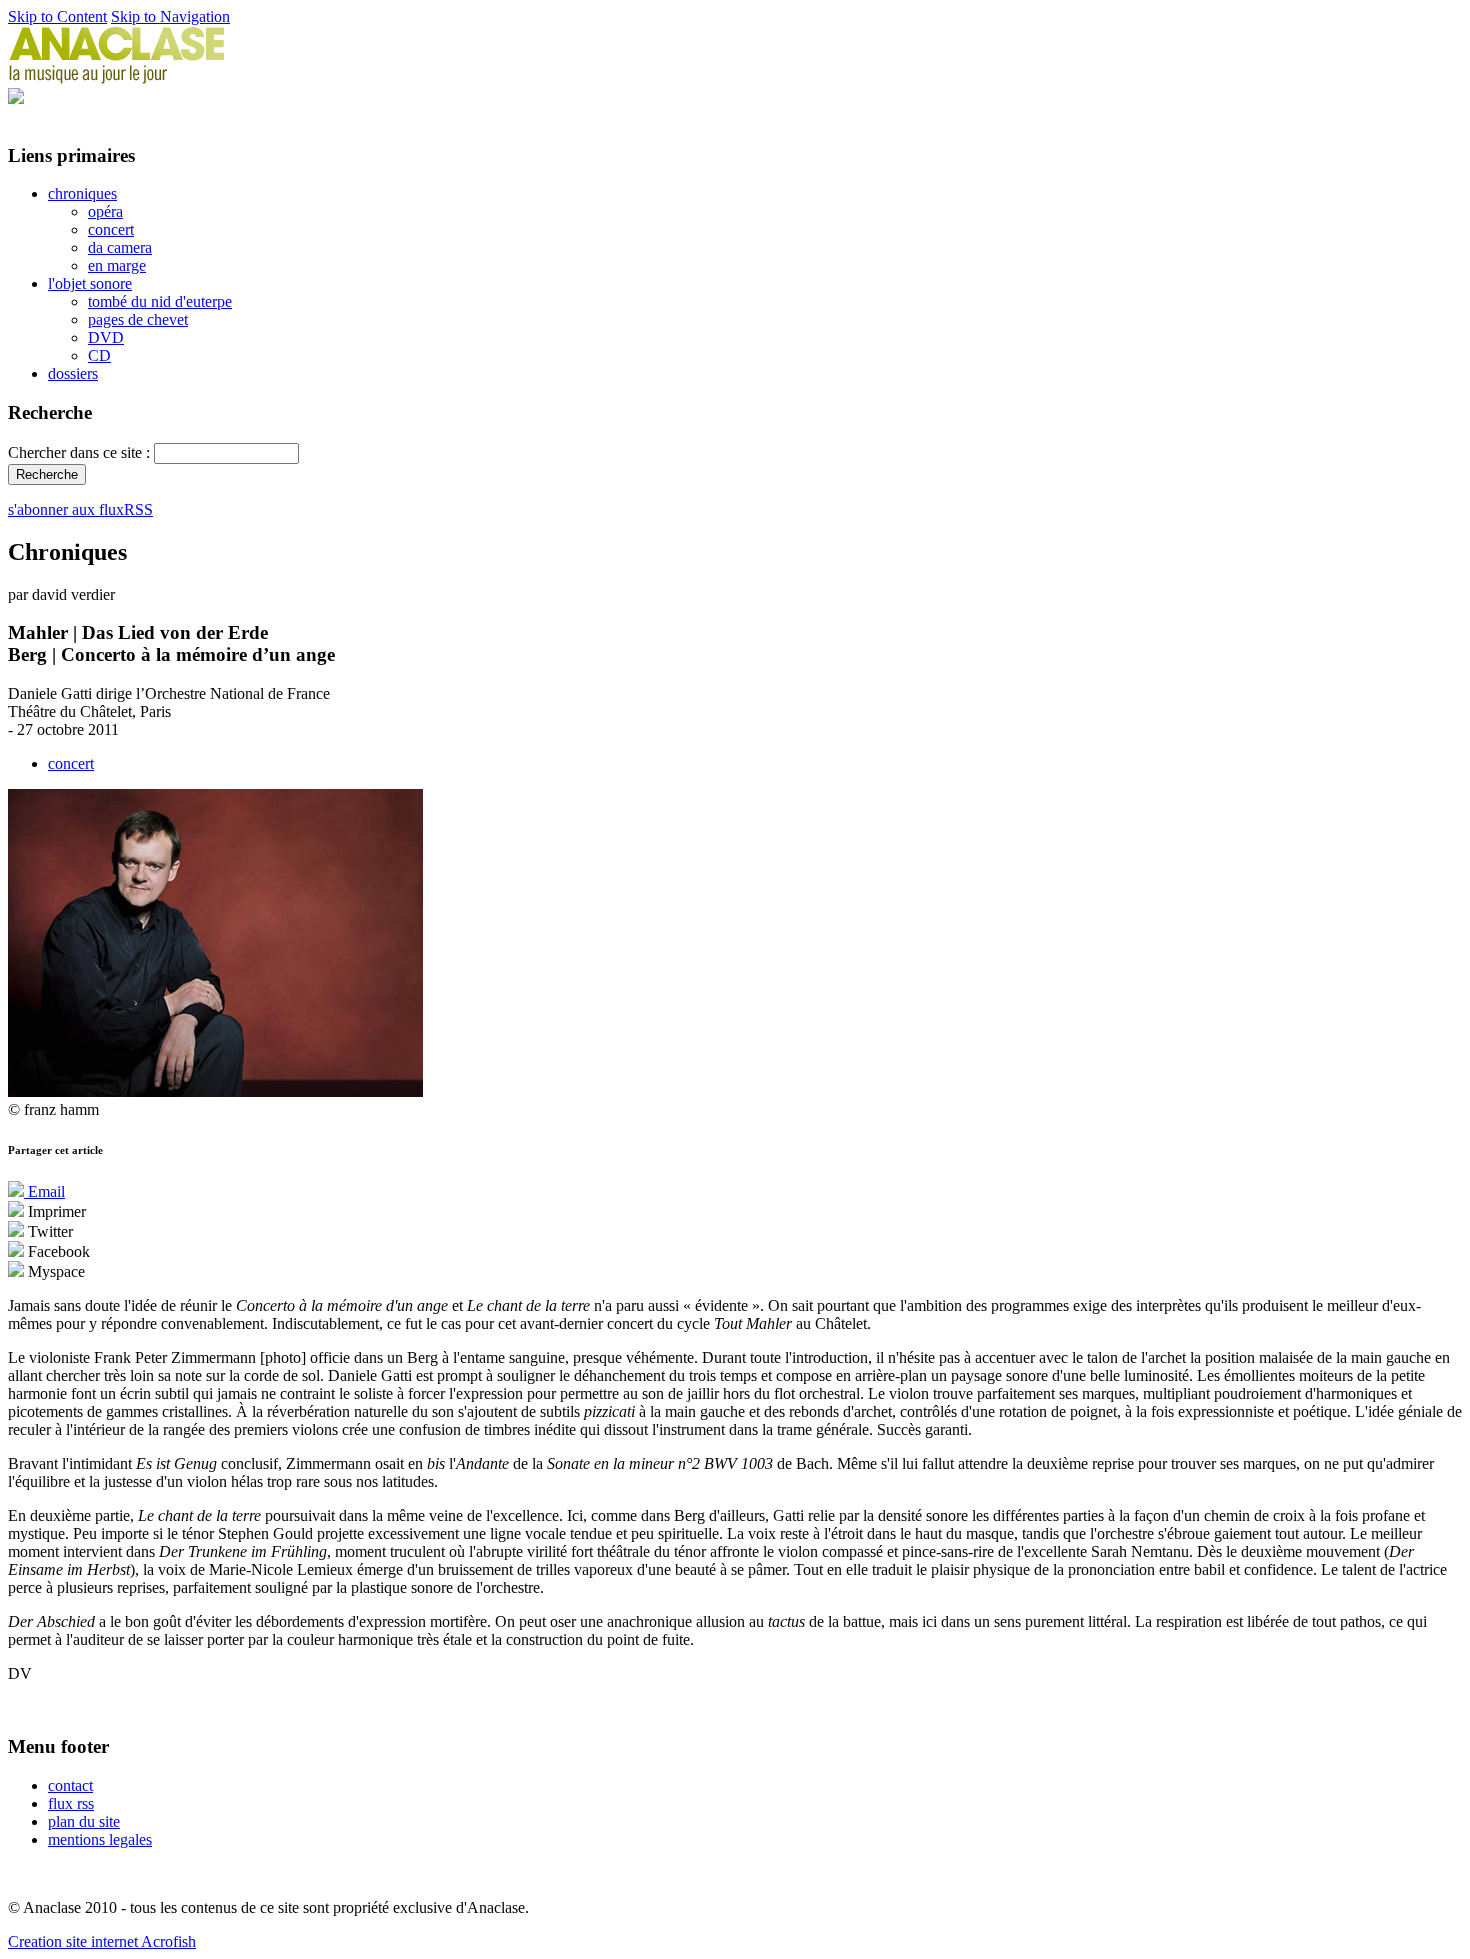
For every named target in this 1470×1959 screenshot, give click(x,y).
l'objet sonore (90, 283)
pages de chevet (138, 319)
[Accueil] (117, 78)
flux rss (71, 1803)
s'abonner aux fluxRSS (80, 509)
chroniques (82, 193)
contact (70, 1785)
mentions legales (100, 1839)
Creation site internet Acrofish (102, 1941)
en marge (117, 265)
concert (111, 229)
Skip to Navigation (170, 16)
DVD (106, 337)
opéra (105, 211)
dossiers (73, 373)
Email (44, 1191)
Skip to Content (57, 16)
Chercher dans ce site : (81, 452)
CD (99, 355)
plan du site (84, 1821)
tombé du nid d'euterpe (160, 301)
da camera (120, 247)
